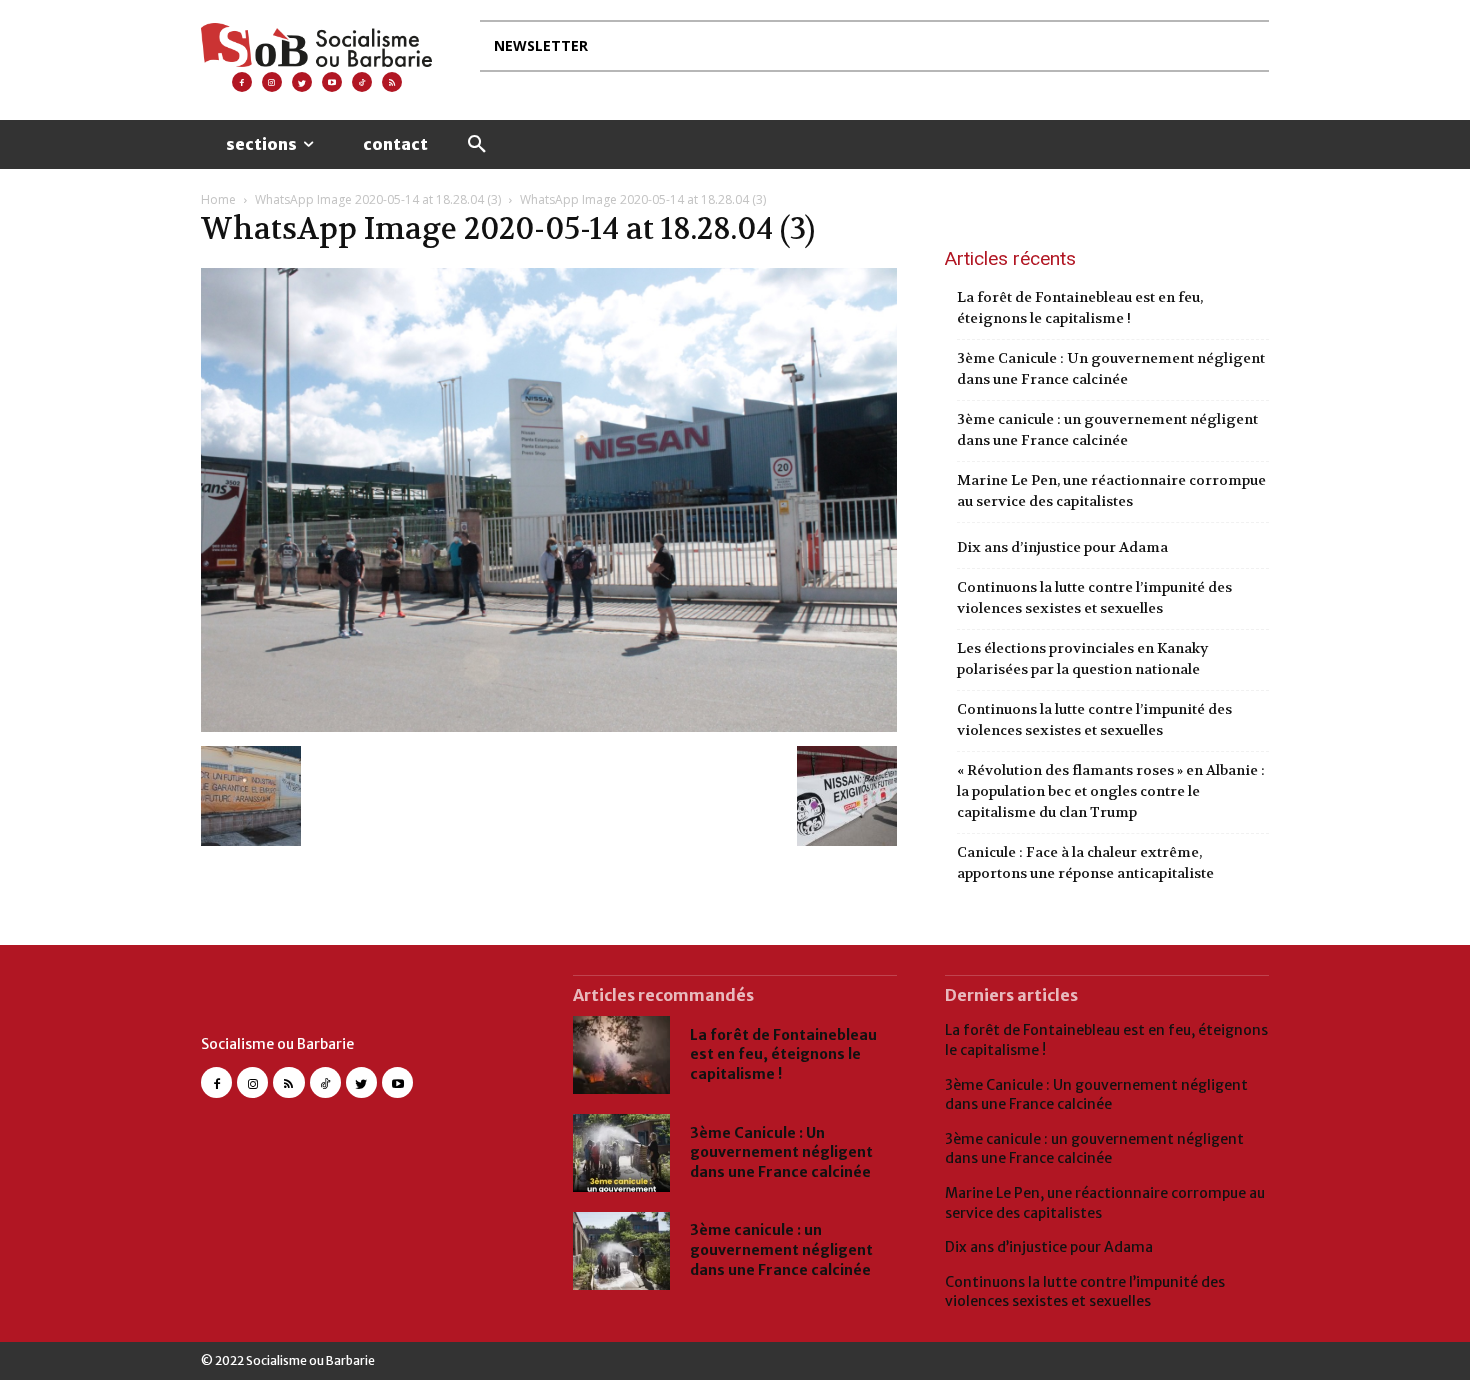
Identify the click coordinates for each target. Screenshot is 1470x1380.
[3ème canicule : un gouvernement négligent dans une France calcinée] (621, 1251)
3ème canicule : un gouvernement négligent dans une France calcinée (1107, 429)
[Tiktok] (362, 82)
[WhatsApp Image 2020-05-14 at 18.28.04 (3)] (549, 725)
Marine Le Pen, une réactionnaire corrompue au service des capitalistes (1111, 490)
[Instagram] (272, 82)
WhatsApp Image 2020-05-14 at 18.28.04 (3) (378, 199)
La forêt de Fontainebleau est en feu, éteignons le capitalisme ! (1080, 307)
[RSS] (392, 82)
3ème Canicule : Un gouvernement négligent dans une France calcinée (1111, 368)
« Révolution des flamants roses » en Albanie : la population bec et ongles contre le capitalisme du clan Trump (1111, 791)
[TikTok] (325, 1082)
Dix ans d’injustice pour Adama (1062, 547)
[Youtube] (332, 82)
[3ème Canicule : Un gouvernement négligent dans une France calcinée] (621, 1153)
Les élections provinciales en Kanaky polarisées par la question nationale (1082, 658)
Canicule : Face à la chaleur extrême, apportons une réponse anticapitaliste (1085, 862)
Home (218, 199)
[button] (477, 145)
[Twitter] (302, 82)
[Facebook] (242, 82)
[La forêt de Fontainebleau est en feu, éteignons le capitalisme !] (621, 1055)
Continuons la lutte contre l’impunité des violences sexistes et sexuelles (1094, 597)
